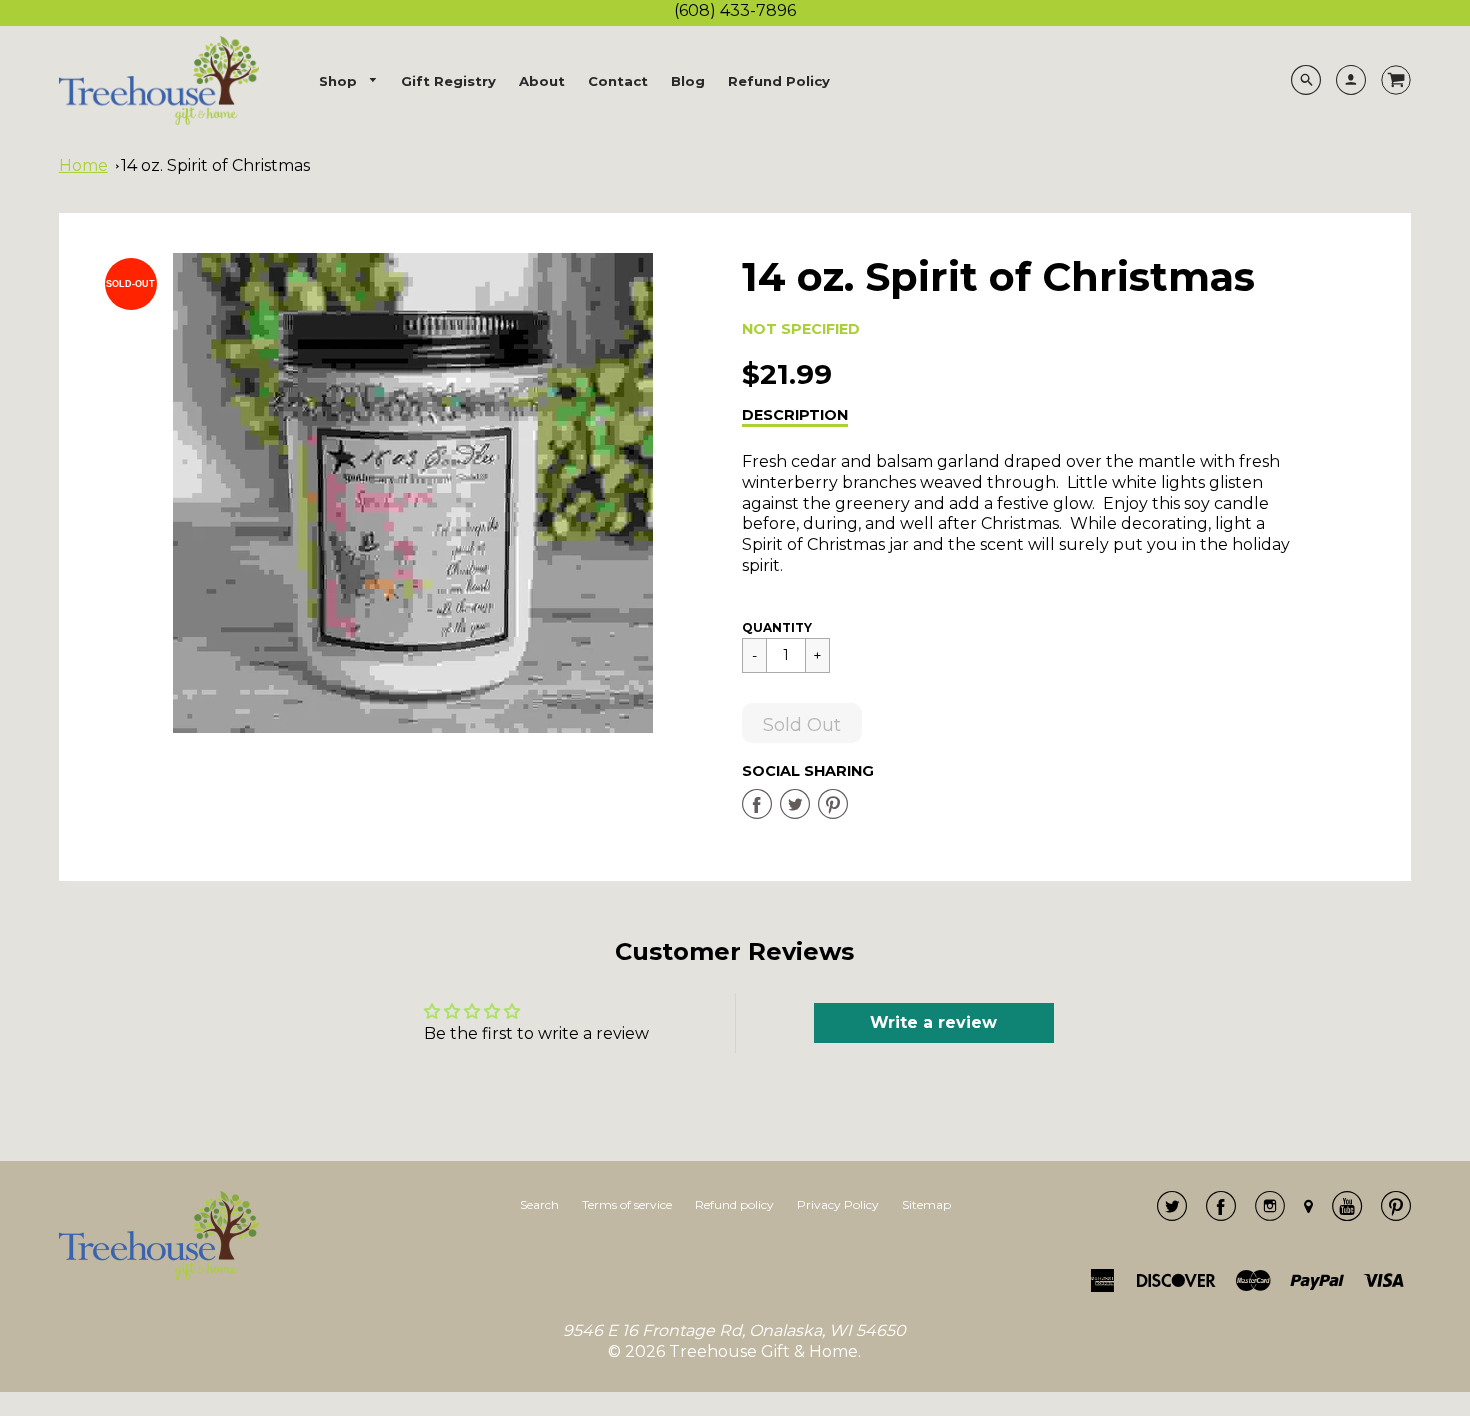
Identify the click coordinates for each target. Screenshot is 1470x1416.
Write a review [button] (933, 1022)
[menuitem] (349, 81)
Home (83, 165)
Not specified (801, 329)
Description (795, 415)
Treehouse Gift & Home (763, 1351)
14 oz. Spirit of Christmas (215, 165)
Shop (340, 81)
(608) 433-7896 (735, 10)
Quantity (777, 627)
